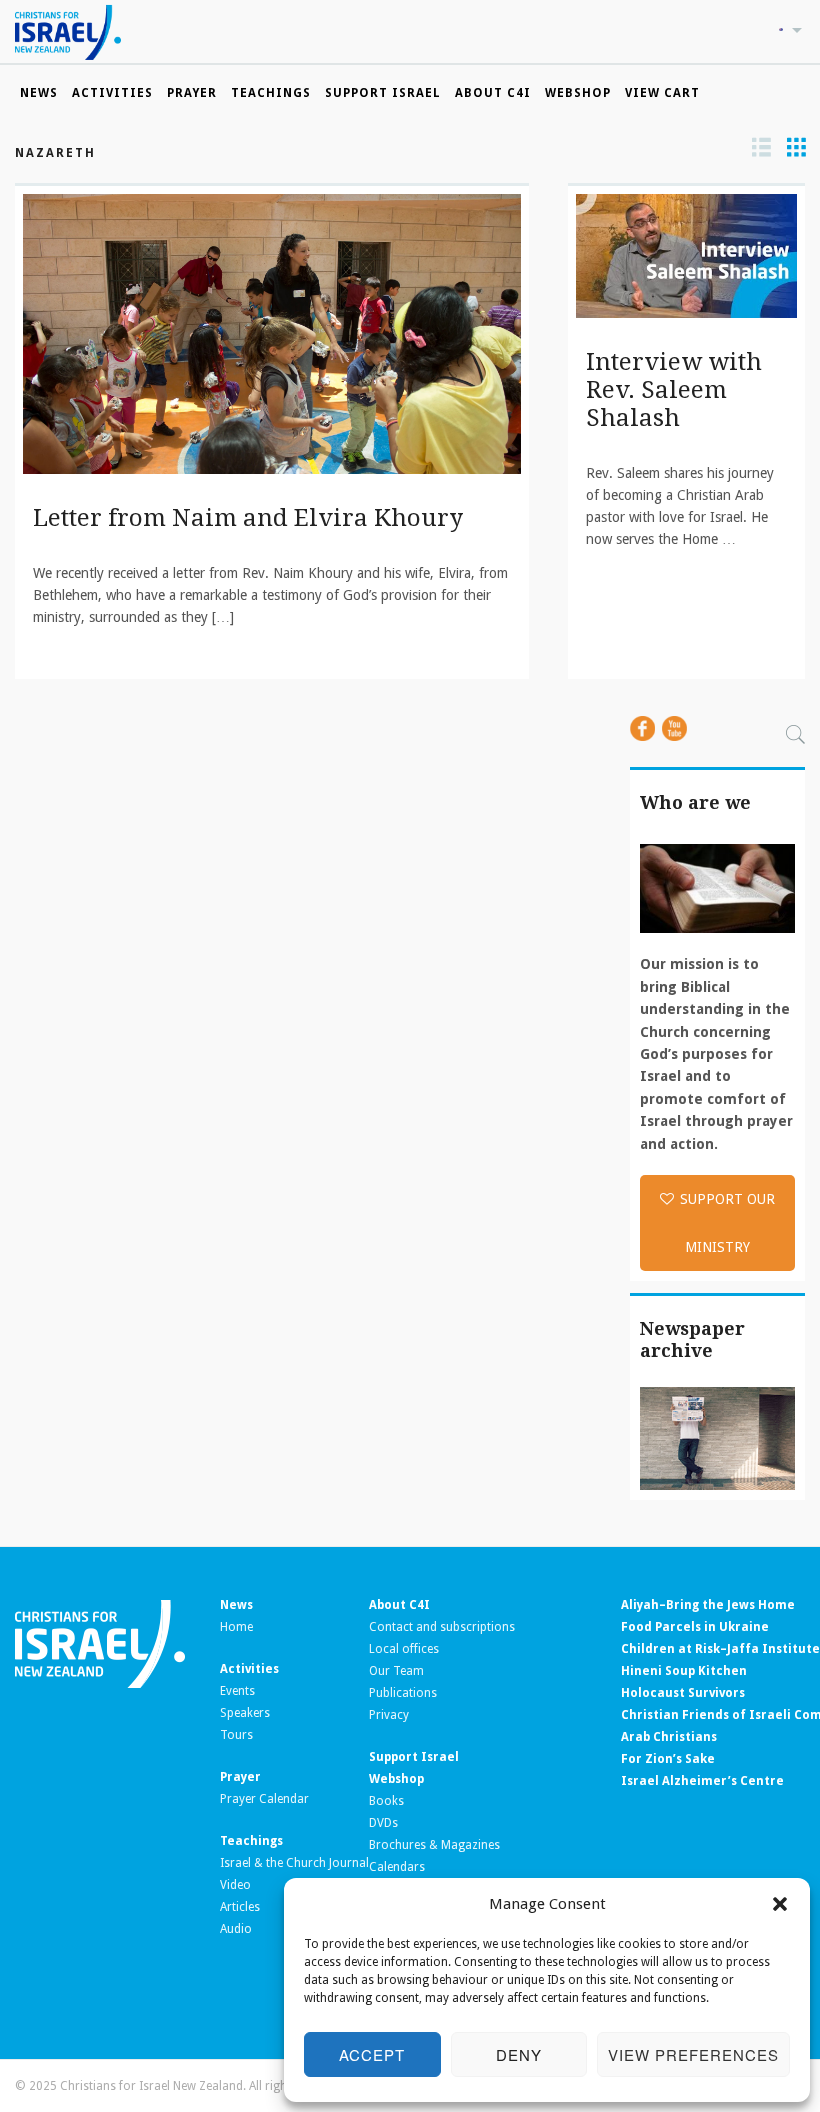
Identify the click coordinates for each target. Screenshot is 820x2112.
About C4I (493, 93)
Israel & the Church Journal (294, 1863)
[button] (780, 1904)
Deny (519, 2054)
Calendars (397, 1867)
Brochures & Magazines (434, 1845)
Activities (112, 93)
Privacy (389, 1715)
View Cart (662, 93)
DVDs (383, 1823)
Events (237, 1691)
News (39, 93)
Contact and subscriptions (442, 1627)
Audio (236, 1929)
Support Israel (383, 93)
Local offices (404, 1649)
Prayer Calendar (264, 1799)
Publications (403, 1693)
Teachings (271, 93)
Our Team (396, 1671)
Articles (240, 1907)
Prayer (192, 93)
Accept (372, 2054)
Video (235, 1885)
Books (386, 1801)
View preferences (693, 2054)
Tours (236, 1735)
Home (236, 1627)
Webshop (578, 93)
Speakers (245, 1713)
